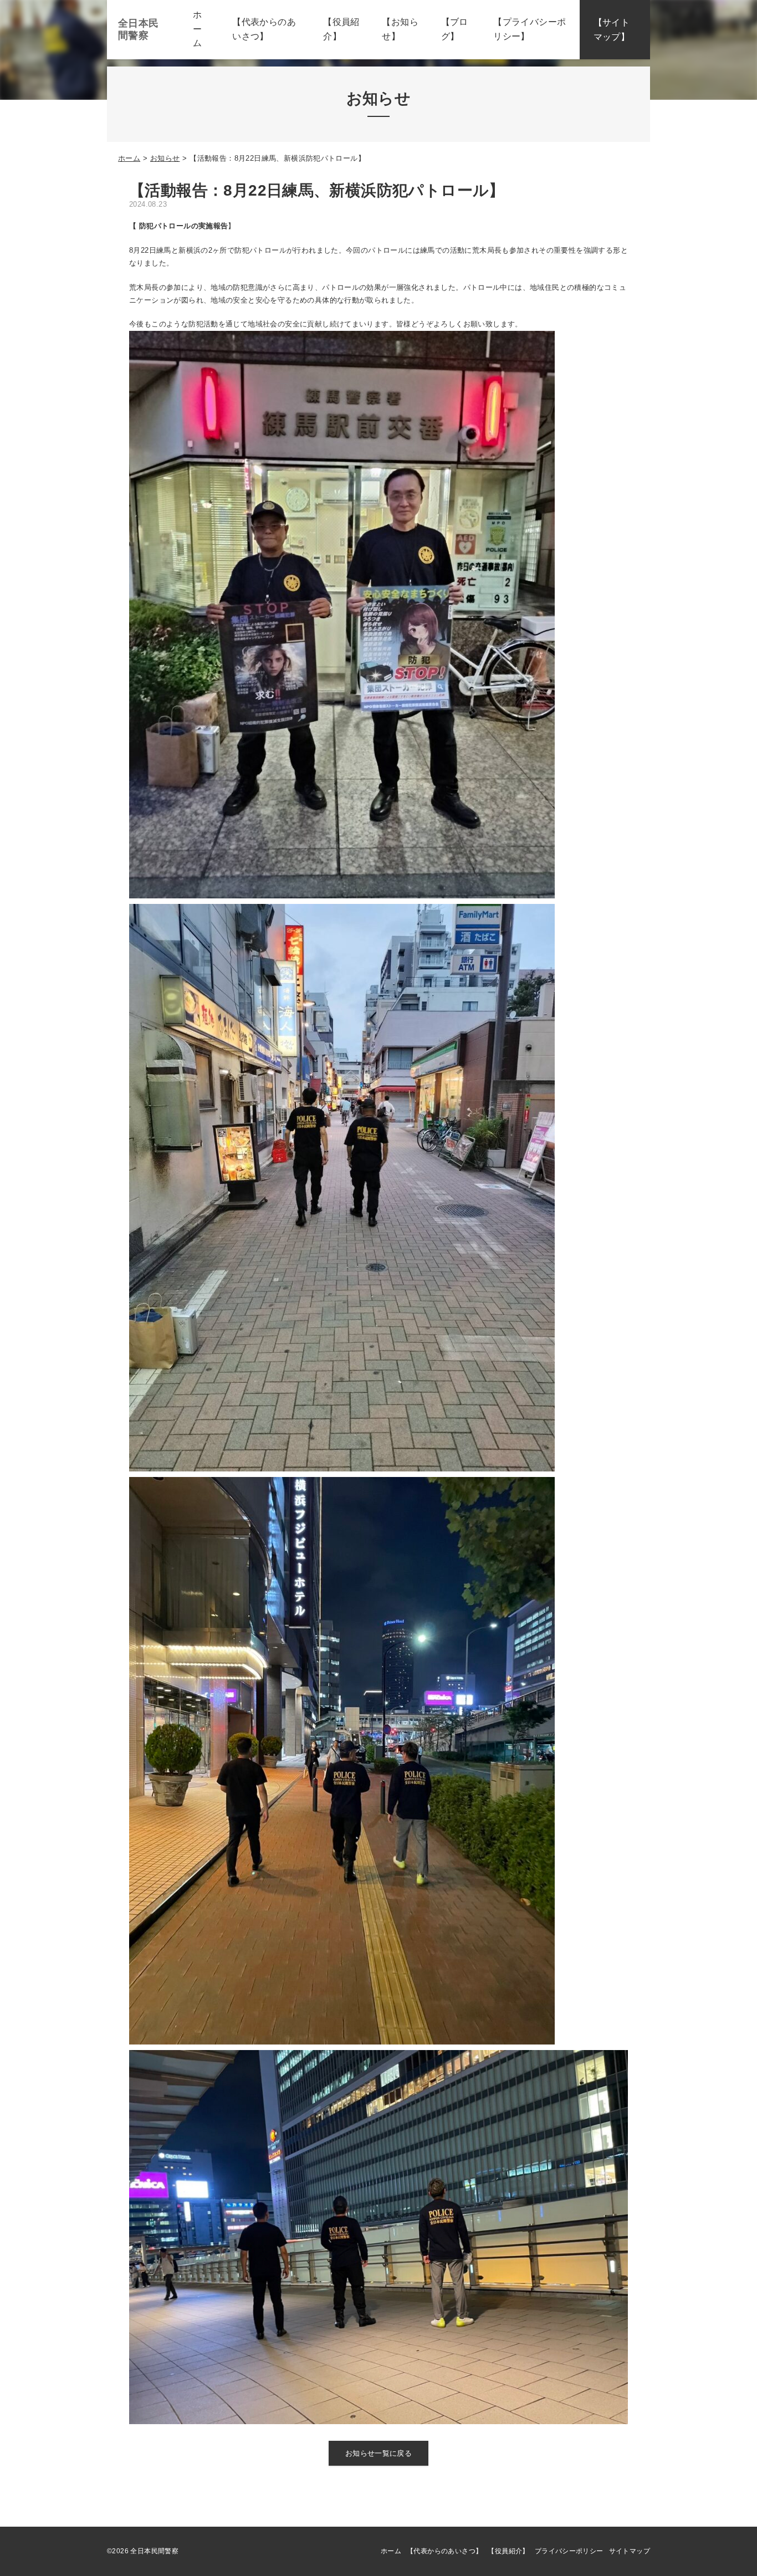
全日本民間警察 (139, 29)
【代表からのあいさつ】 (444, 2551)
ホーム (129, 158)
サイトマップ (630, 2551)
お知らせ (165, 158)
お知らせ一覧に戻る (379, 2453)
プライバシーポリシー (569, 2551)
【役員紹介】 (508, 2551)
